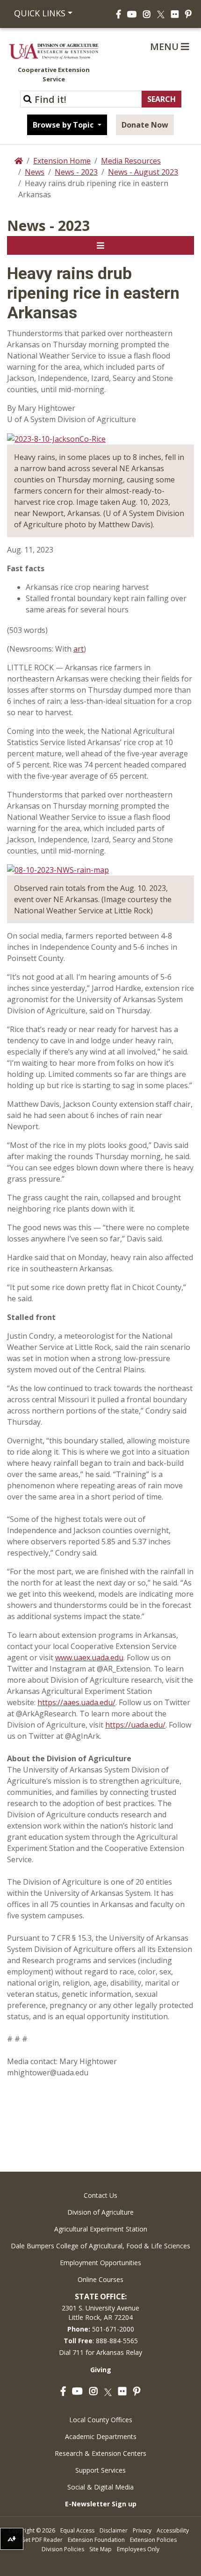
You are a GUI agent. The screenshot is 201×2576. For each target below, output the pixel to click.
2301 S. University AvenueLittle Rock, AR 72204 (100, 2313)
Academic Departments (101, 2436)
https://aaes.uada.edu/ (76, 1702)
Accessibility (173, 2530)
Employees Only (138, 2549)
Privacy (142, 2530)
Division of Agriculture (100, 2212)
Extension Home (62, 161)
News (35, 172)
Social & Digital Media (100, 2487)
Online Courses (100, 2279)
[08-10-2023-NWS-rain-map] (58, 869)
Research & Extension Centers (100, 2453)
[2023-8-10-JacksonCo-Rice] (56, 438)
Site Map (100, 2549)
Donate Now (145, 125)
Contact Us (100, 2195)
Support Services (100, 2470)
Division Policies (63, 2549)
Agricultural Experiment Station (101, 2229)
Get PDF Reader (42, 2540)
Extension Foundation (96, 2540)
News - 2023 (76, 172)
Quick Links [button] (40, 13)
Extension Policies (153, 2540)
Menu (165, 47)
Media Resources (131, 161)
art (79, 649)
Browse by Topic (64, 125)
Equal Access (77, 2530)
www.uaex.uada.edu (89, 1658)
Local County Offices (101, 2420)
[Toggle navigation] (100, 245)
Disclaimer (114, 2530)
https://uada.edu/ (135, 1725)
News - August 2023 (143, 172)
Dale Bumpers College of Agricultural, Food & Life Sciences (100, 2246)
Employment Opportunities (100, 2263)
